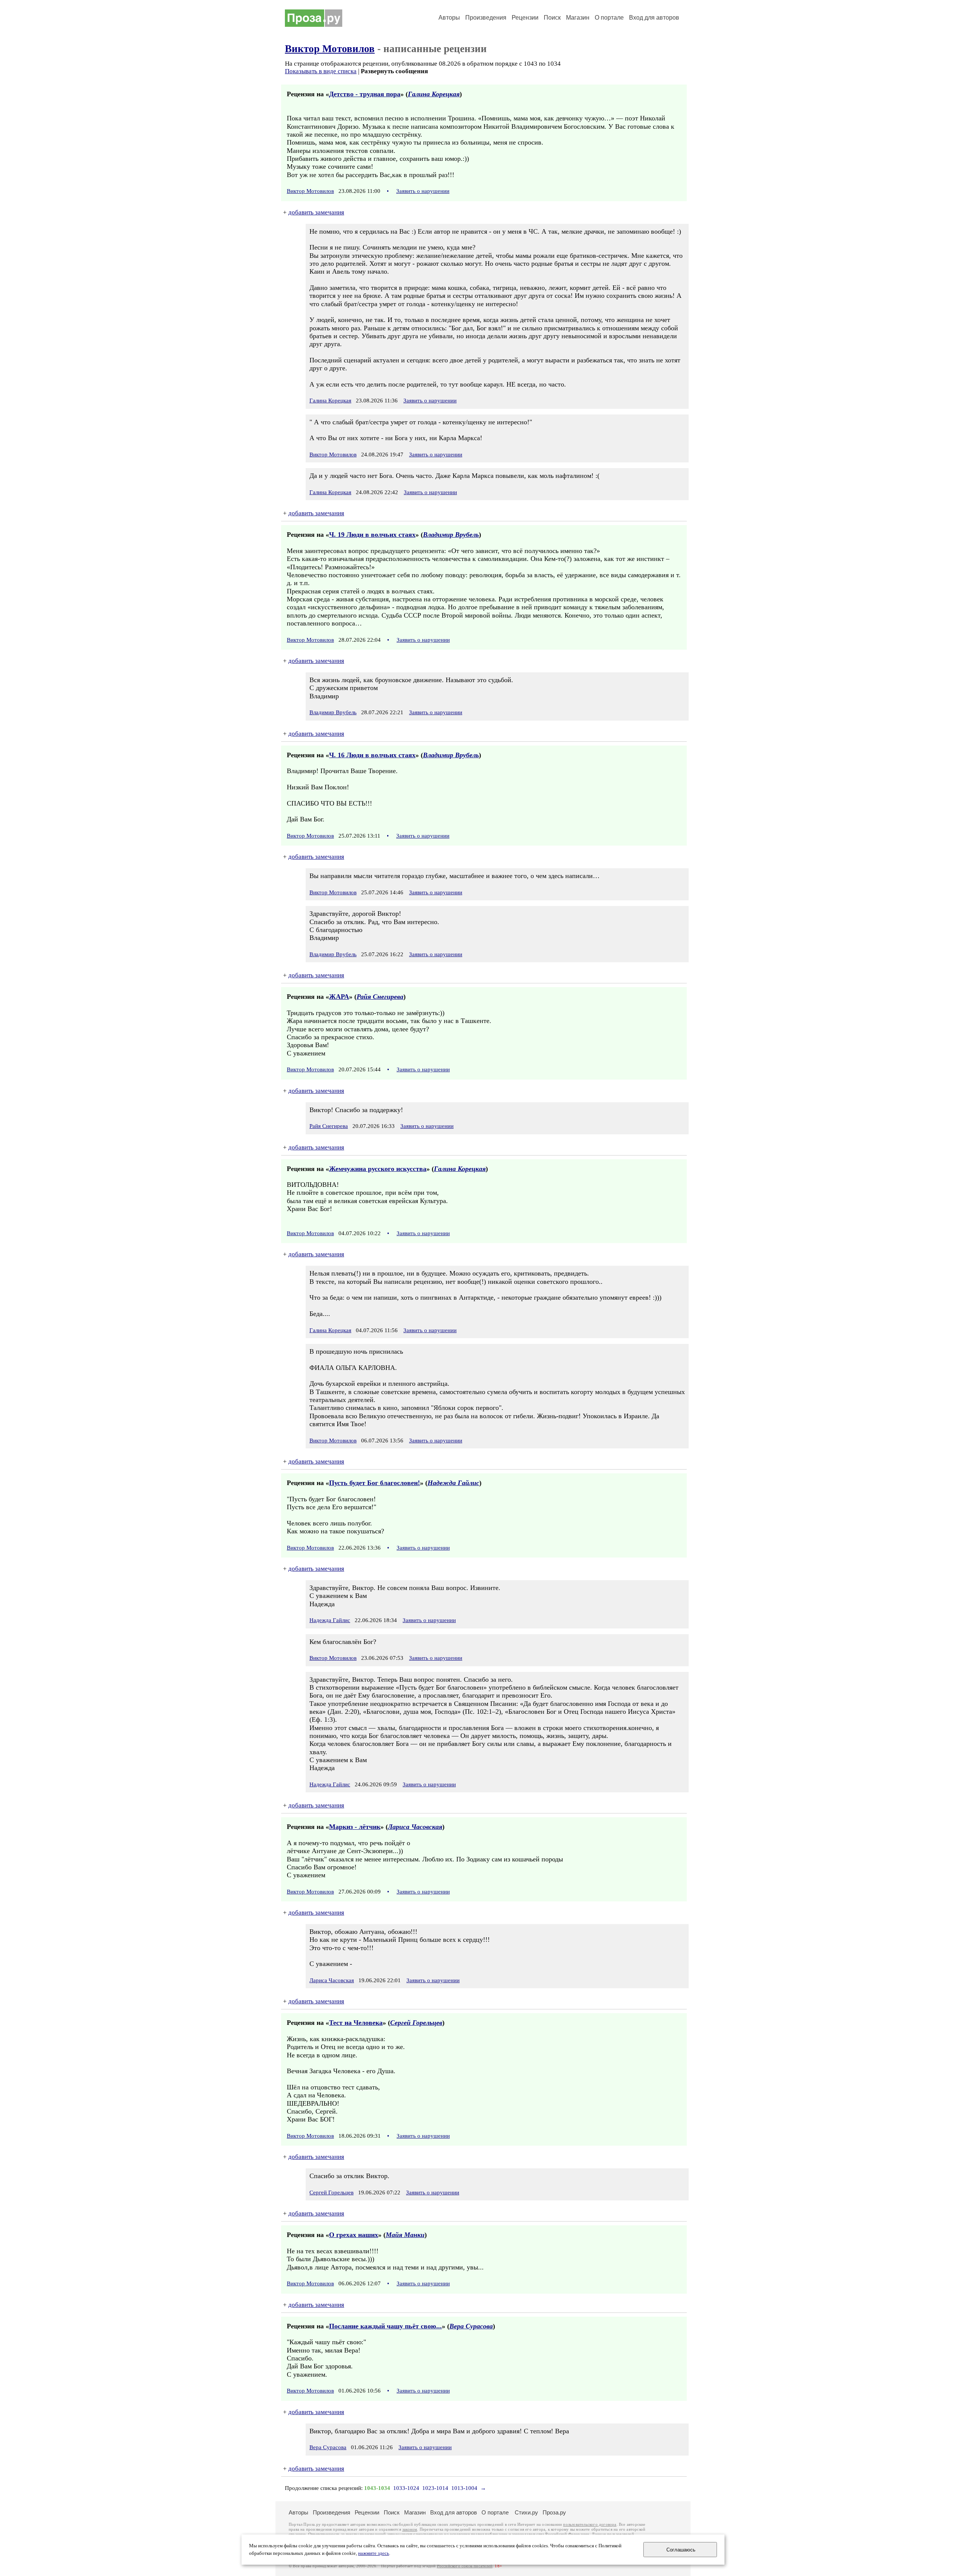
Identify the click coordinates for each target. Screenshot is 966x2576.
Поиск (552, 18)
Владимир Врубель (451, 535)
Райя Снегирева (380, 997)
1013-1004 (464, 2488)
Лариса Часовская (415, 1827)
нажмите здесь (374, 2553)
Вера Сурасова (471, 2326)
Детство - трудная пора (365, 94)
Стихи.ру (526, 2512)
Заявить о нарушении (423, 191)
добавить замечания (316, 212)
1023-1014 (435, 2488)
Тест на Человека (356, 2023)
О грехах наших (354, 2235)
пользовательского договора (590, 2524)
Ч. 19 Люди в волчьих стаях (372, 535)
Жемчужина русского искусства (378, 1169)
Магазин (578, 18)
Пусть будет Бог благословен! (375, 1483)
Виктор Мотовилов (330, 49)
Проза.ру (554, 2512)
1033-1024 (406, 2488)
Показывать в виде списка (321, 71)
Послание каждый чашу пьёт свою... (385, 2326)
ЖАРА (339, 997)
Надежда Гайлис (453, 1483)
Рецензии (525, 18)
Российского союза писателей (465, 2566)
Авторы (449, 18)
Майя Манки (405, 2235)
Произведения (486, 18)
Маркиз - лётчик (355, 1827)
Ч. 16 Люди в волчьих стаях (372, 755)
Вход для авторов (654, 18)
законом (410, 2529)
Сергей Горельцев (416, 2023)
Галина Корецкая (434, 94)
